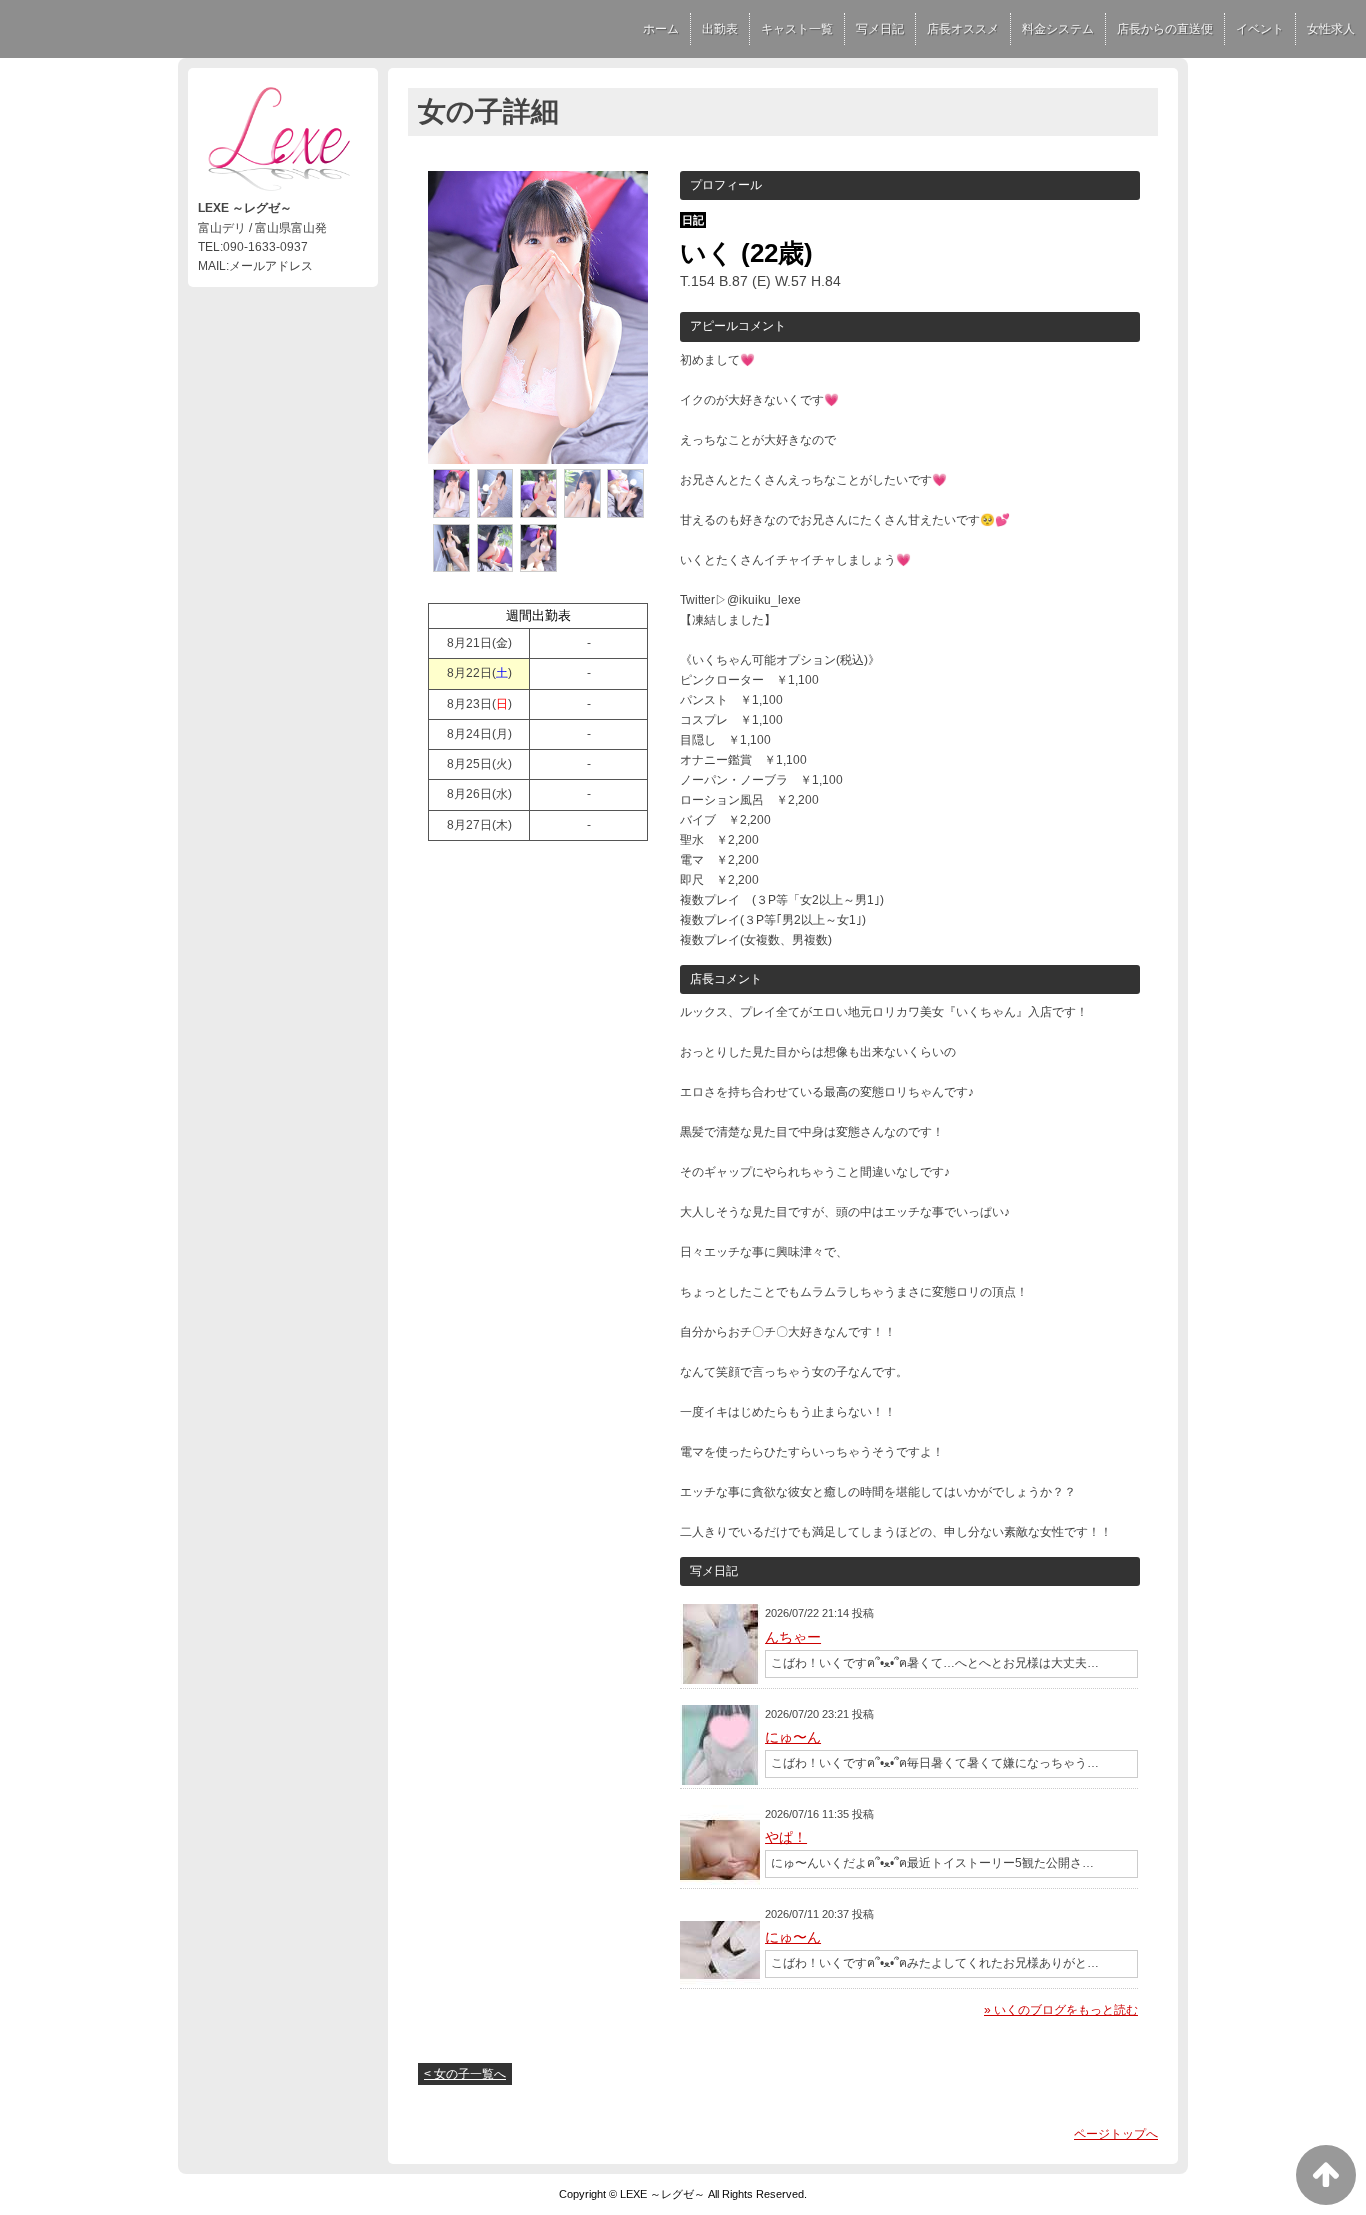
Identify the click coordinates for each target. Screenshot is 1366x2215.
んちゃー (793, 1637)
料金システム (1058, 29)
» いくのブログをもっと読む (1061, 2010)
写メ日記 (880, 29)
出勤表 (720, 29)
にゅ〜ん (793, 1737)
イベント (1260, 29)
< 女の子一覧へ (465, 2074)
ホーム (661, 29)
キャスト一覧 (797, 29)
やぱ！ (786, 1837)
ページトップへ (1116, 2134)
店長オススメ (963, 29)
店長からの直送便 (1165, 29)
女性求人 (1331, 29)
